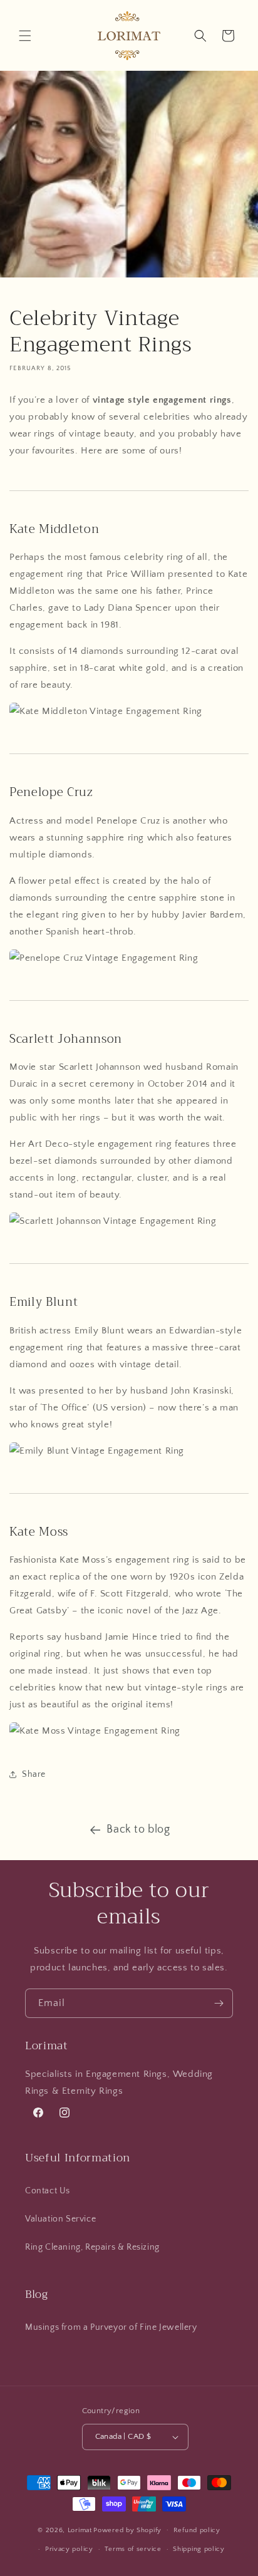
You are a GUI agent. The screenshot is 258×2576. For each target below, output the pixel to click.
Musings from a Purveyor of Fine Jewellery (111, 2327)
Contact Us (48, 2191)
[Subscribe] (219, 2003)
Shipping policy (199, 2549)
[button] (25, 36)
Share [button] (34, 1774)
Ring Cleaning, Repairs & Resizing (92, 2247)
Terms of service (133, 2549)
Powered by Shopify (127, 2530)
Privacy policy (69, 2549)
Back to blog (138, 1829)
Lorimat (80, 2530)
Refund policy (197, 2530)
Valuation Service (60, 2219)
